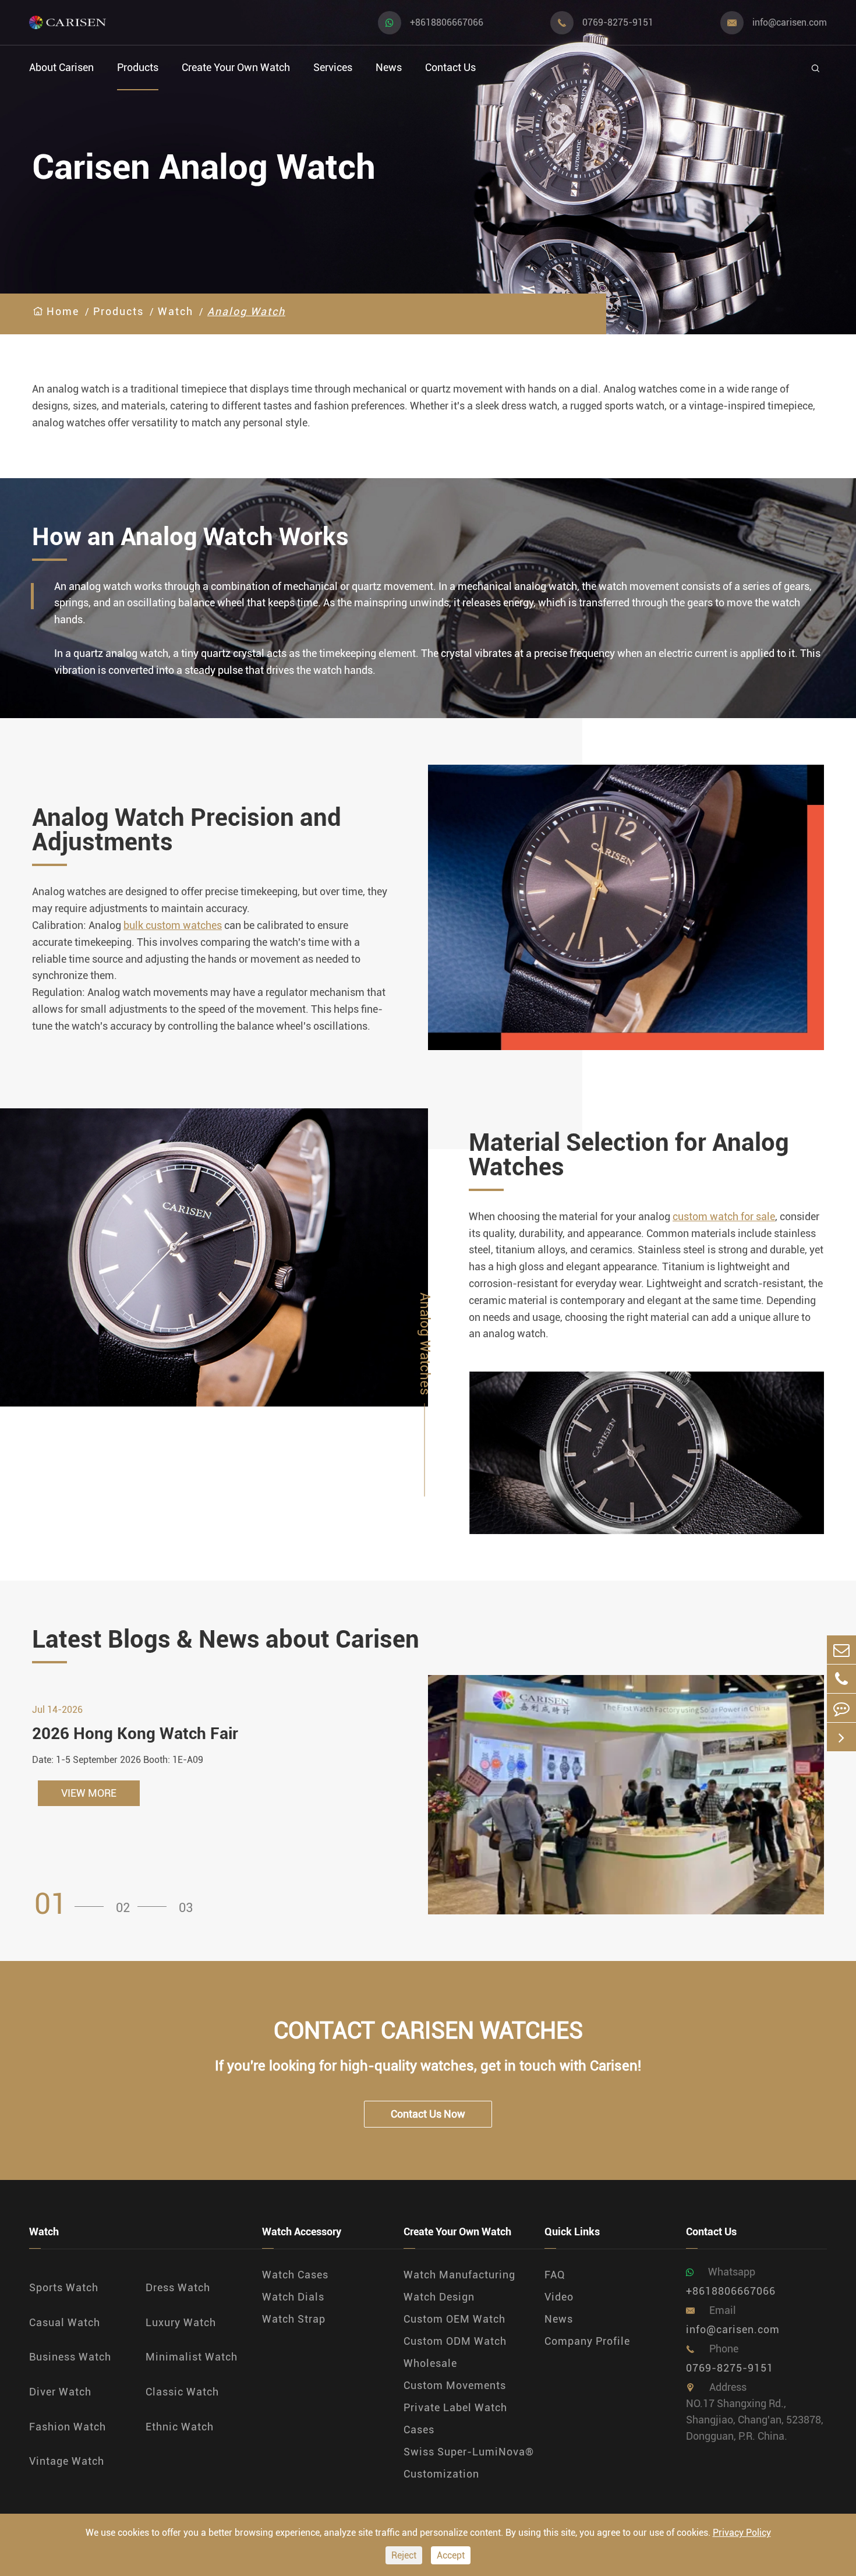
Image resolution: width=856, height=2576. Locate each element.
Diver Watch (60, 2392)
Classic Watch (182, 2392)
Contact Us (450, 67)
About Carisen (61, 67)
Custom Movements (455, 2385)
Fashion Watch (68, 2427)
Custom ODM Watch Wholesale (455, 2352)
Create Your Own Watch (236, 67)
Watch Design (439, 2297)
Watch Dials (293, 2297)
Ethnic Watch (180, 2427)
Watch (176, 311)
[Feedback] (841, 1708)
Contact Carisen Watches (428, 2031)
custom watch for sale (724, 1216)
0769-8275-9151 (618, 22)
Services (333, 67)
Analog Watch (246, 311)
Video (559, 2297)
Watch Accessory (302, 2232)
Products (138, 67)
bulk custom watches (173, 925)
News (389, 67)
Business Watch (70, 2357)
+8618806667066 (447, 22)
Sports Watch (64, 2287)
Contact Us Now (428, 2114)
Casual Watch (65, 2322)
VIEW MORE (89, 1793)
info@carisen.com (790, 22)
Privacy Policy (742, 2533)
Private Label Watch (455, 2407)
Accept (451, 2555)
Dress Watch (178, 2287)
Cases (419, 2430)
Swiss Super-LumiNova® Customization (469, 2463)
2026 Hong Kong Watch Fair (135, 1734)
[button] (73, 1904)
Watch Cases (295, 2275)
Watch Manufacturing (459, 2275)
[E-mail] (841, 1650)
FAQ (555, 2275)
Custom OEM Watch (454, 2319)
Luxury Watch (181, 2322)
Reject (404, 2555)
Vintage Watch (67, 2461)
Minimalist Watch (192, 2357)
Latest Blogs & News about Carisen (226, 1639)
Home (63, 311)
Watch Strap (294, 2319)
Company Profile (587, 2341)
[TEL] (841, 1679)
